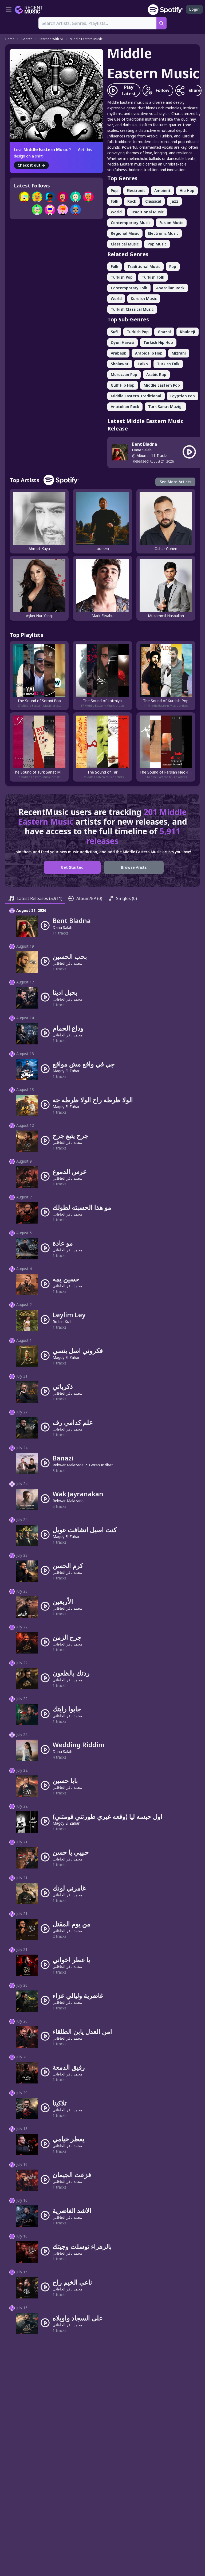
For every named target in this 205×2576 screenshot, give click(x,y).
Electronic (136, 191)
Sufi (114, 332)
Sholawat (120, 364)
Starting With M (51, 39)
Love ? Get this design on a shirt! (53, 153)
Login (194, 9)
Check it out (31, 165)
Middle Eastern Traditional (136, 396)
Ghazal (164, 332)
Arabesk (118, 353)
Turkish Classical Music (132, 309)
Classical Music (125, 244)
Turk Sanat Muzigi (165, 407)
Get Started (72, 867)
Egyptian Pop (183, 396)
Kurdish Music (144, 299)
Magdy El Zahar (66, 1071)
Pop (114, 191)
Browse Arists (134, 867)
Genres (27, 39)
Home (10, 39)
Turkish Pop (122, 277)
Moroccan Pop (124, 374)
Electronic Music (163, 233)
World (116, 212)
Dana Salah (142, 450)
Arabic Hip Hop (149, 353)
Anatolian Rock (170, 288)
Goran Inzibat (101, 1465)
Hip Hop (187, 191)
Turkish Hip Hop (158, 342)
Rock (132, 201)
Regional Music (125, 233)
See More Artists (175, 482)
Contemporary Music (131, 223)
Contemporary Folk (129, 288)
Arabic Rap (156, 374)
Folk (115, 201)
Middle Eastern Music (86, 39)
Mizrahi (179, 353)
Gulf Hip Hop (123, 385)
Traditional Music (147, 212)
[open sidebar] (9, 10)
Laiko (143, 364)
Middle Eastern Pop (162, 385)
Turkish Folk (153, 277)
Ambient (162, 191)
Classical (153, 201)
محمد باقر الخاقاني (67, 963)
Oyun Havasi (123, 342)
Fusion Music (171, 223)
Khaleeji (188, 332)
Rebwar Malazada (68, 1465)
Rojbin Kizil (62, 1322)
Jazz (174, 201)
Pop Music (157, 244)
